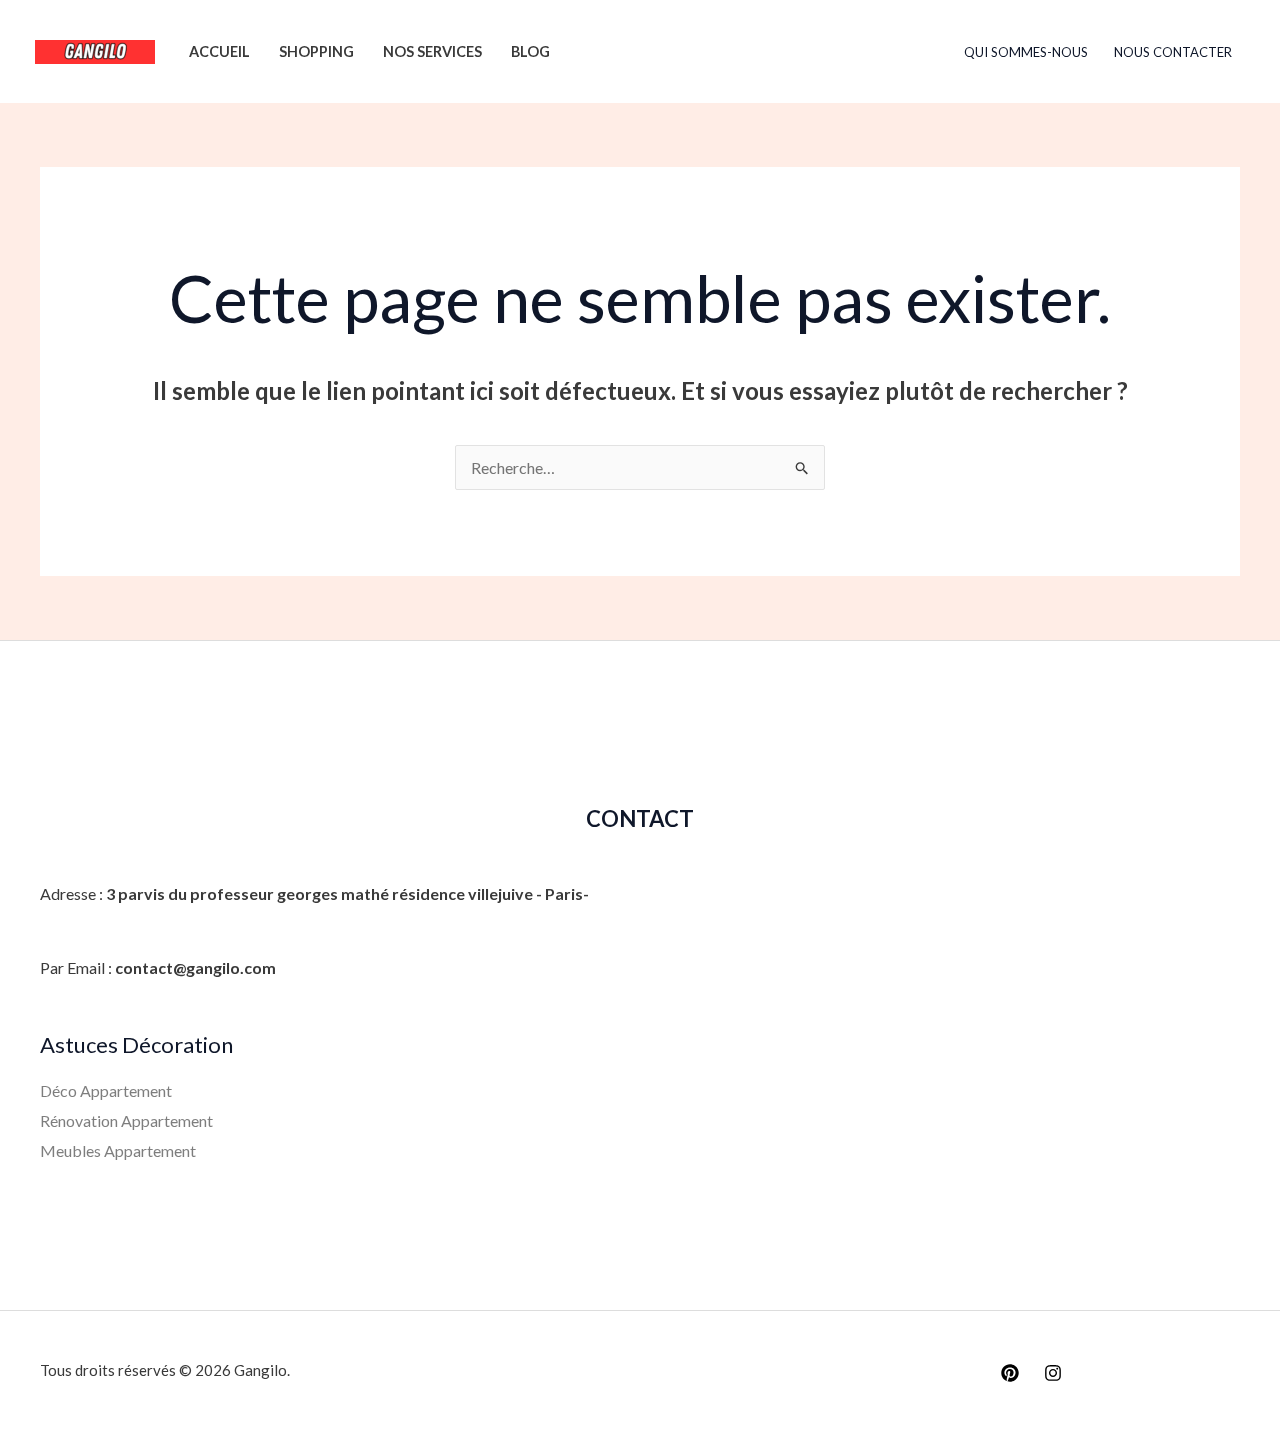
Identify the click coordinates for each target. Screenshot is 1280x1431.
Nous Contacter (1173, 52)
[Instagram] (1053, 1373)
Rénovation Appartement (126, 1120)
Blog (530, 51)
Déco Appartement (106, 1090)
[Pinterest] (1010, 1373)
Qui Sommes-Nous (1026, 52)
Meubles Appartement (118, 1150)
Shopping (316, 51)
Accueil (219, 51)
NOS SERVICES (432, 51)
